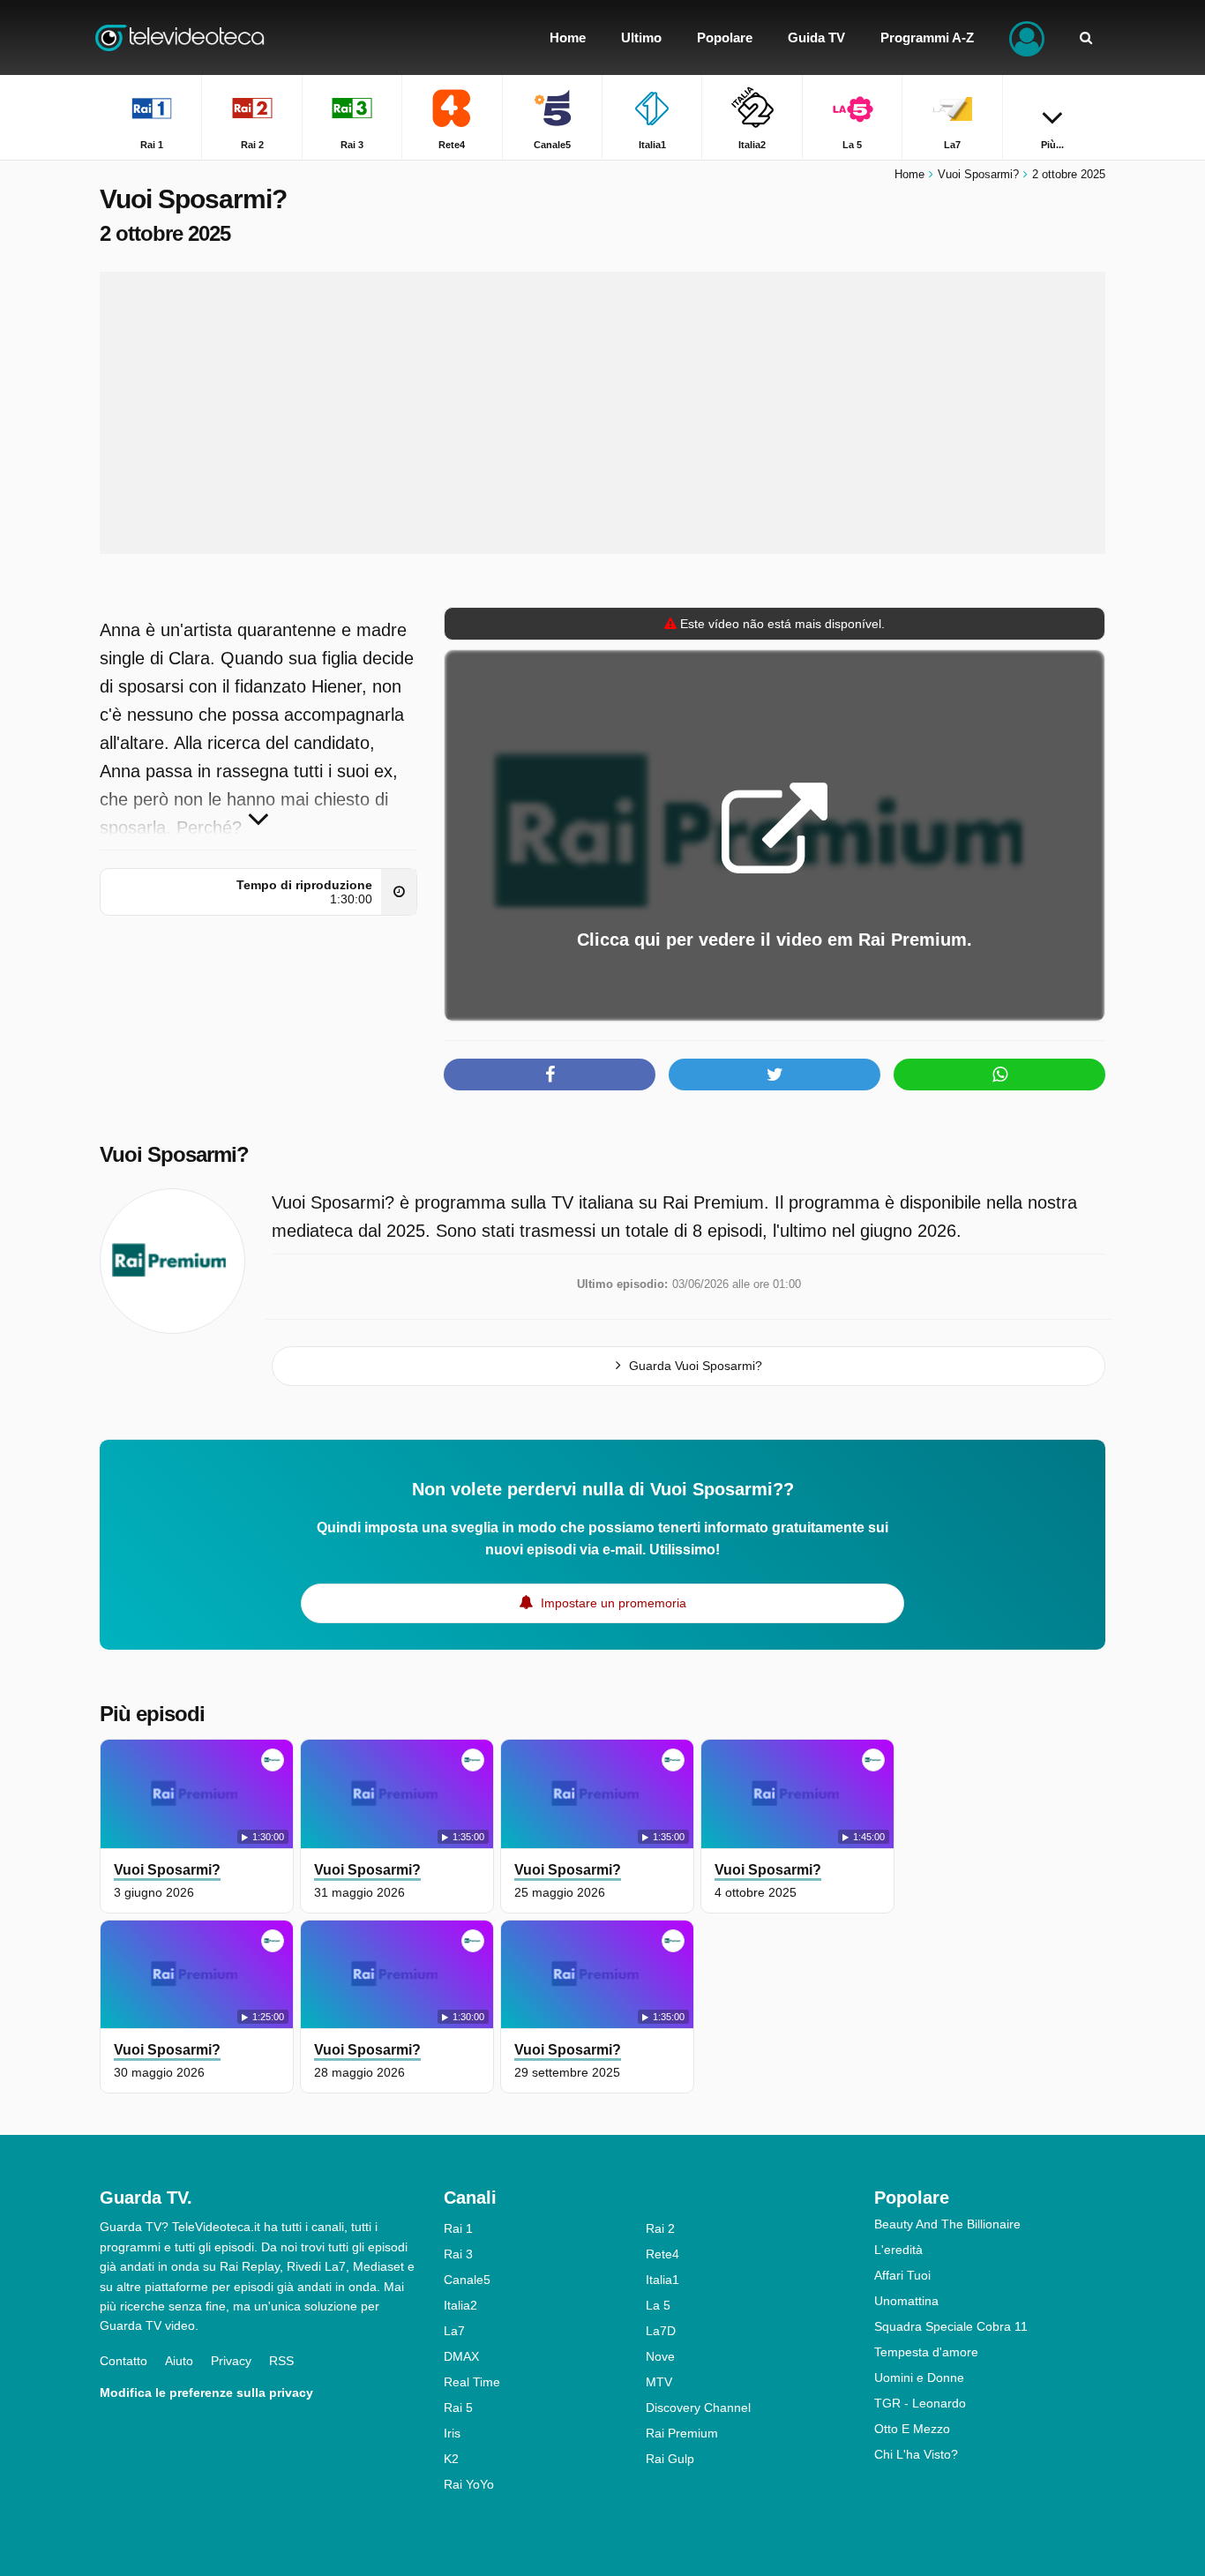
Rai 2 (660, 2228)
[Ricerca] (1086, 37)
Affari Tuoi (902, 2275)
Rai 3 (458, 2254)
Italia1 (662, 2280)
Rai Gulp (670, 2459)
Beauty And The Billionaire (947, 2224)
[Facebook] (550, 1075)
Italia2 (460, 2305)
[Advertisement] (602, 413)
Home (909, 174)
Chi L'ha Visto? (916, 2454)
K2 (451, 2459)
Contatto (123, 2361)
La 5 (658, 2305)
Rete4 (662, 2254)
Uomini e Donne (919, 2378)
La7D (661, 2331)
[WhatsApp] (999, 1075)
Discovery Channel (698, 2408)
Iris (452, 2433)
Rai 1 (458, 2228)
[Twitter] (775, 1075)
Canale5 (467, 2280)
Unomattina (906, 2301)
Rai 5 (458, 2408)
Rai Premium (682, 2433)
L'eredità (898, 2250)
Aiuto (179, 2361)
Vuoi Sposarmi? (174, 1154)
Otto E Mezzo (912, 2429)
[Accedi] (1027, 37)
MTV (659, 2382)
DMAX (461, 2356)
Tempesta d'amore (926, 2352)
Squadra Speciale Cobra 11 (951, 2326)
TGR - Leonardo (920, 2403)
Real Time (472, 2382)
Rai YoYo (469, 2484)
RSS (281, 2361)
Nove (660, 2356)
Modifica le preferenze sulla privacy (206, 2393)
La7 (454, 2331)
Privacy (231, 2361)
